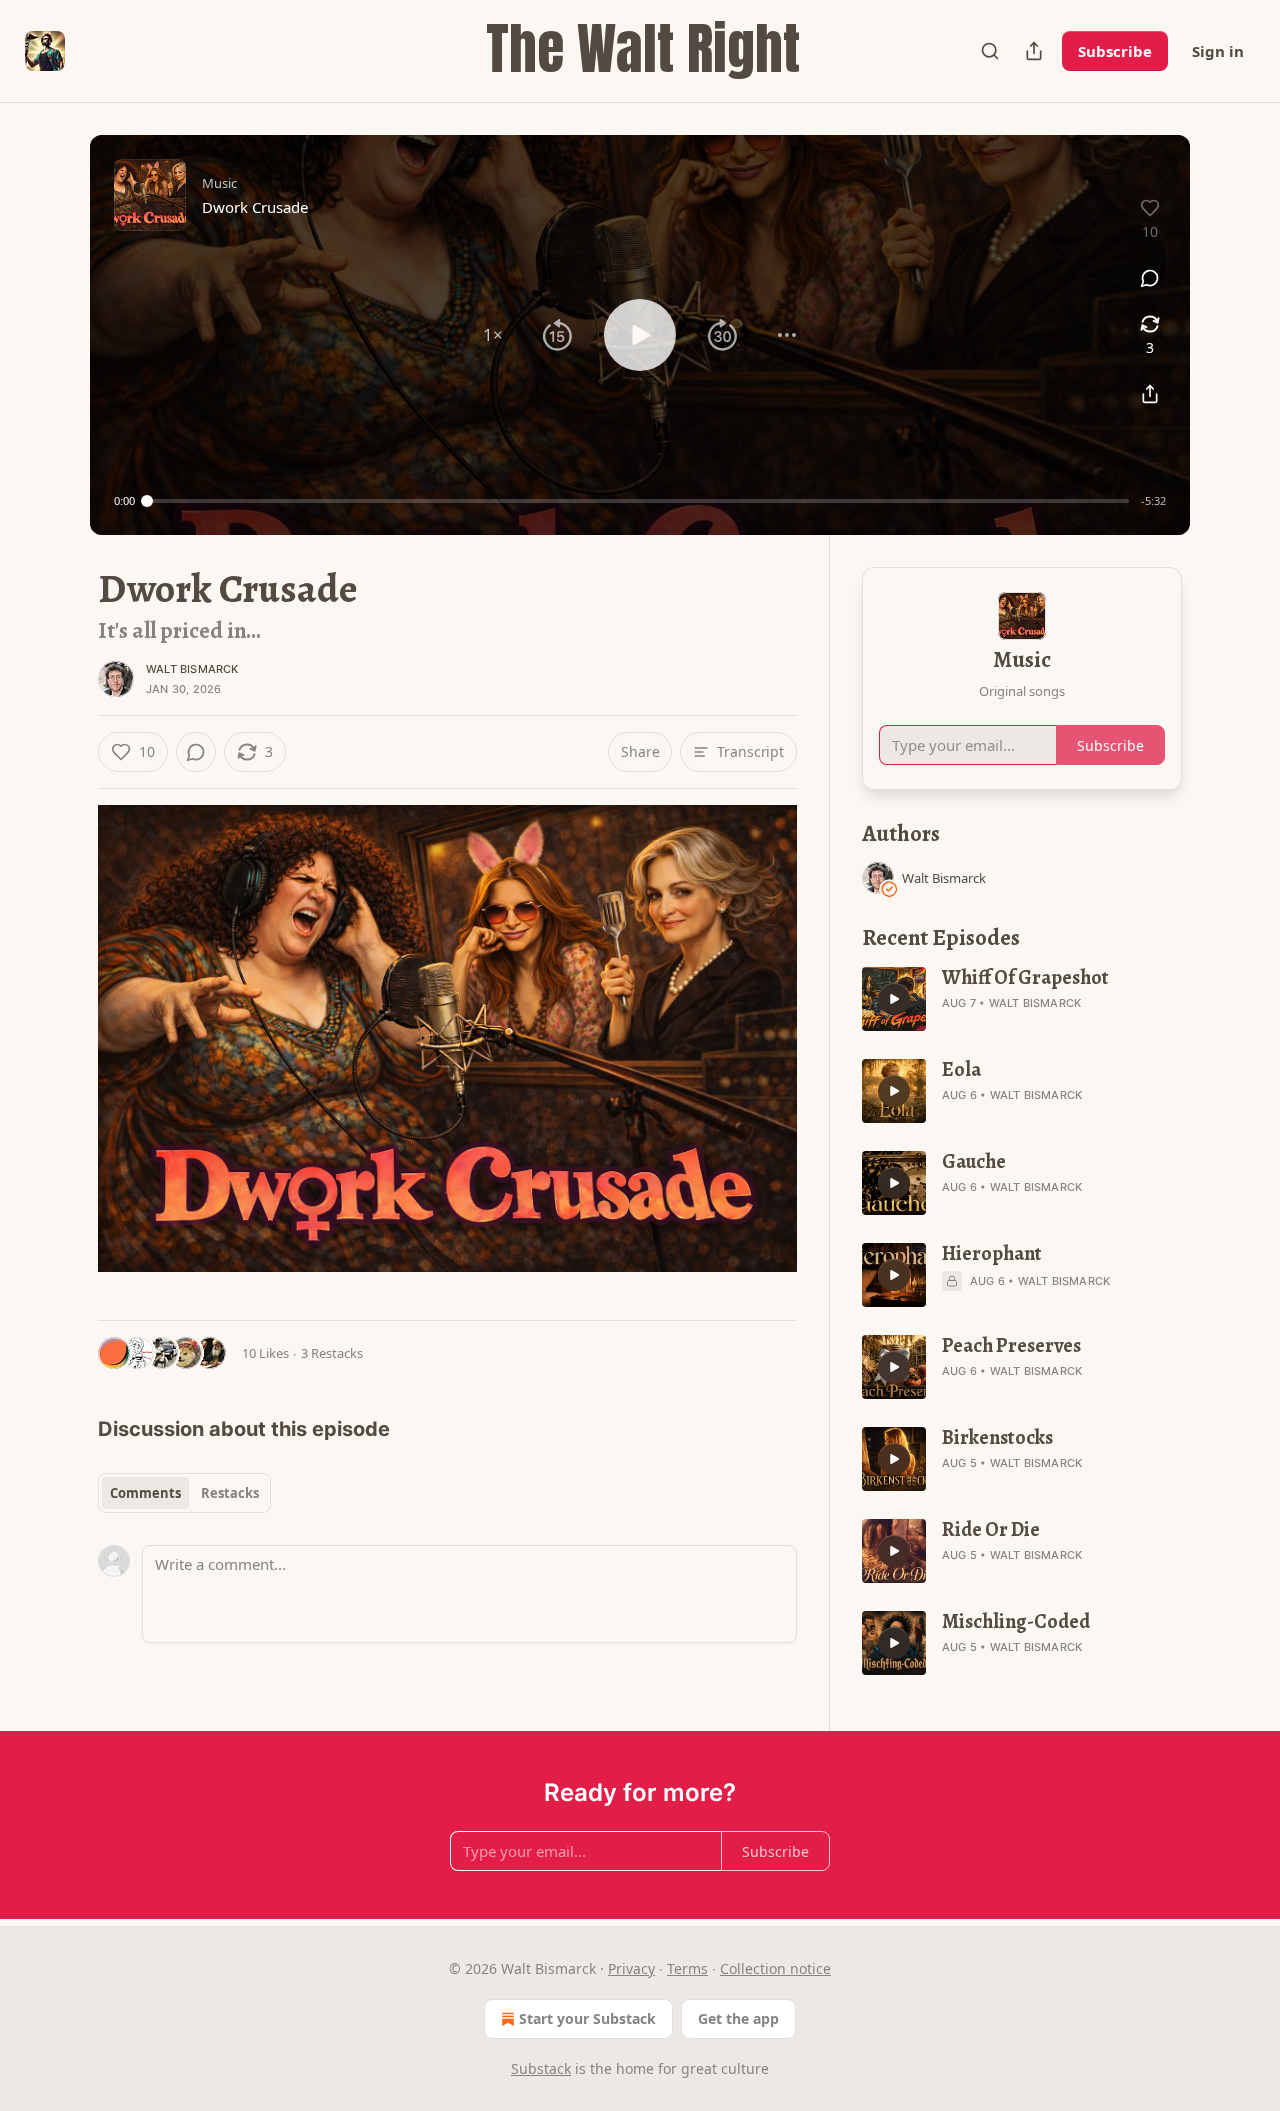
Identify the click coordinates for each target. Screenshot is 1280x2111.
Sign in (1218, 51)
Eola (961, 1070)
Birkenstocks (997, 1438)
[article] (1022, 999)
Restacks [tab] (230, 1493)
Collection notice (775, 1968)
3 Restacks (332, 1353)
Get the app (738, 2018)
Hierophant (992, 1254)
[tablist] (184, 1493)
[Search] (990, 51)
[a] (894, 999)
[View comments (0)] (1150, 278)
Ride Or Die (991, 1530)
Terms (687, 1968)
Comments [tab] (145, 1493)
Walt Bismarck (192, 669)
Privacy (631, 1968)
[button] (493, 335)
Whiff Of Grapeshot (1025, 978)
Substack (541, 2068)
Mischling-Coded (1016, 1622)
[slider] (638, 501)
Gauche (974, 1162)
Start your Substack (587, 2018)
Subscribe (1115, 51)
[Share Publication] (1034, 51)
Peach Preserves (1011, 1346)
